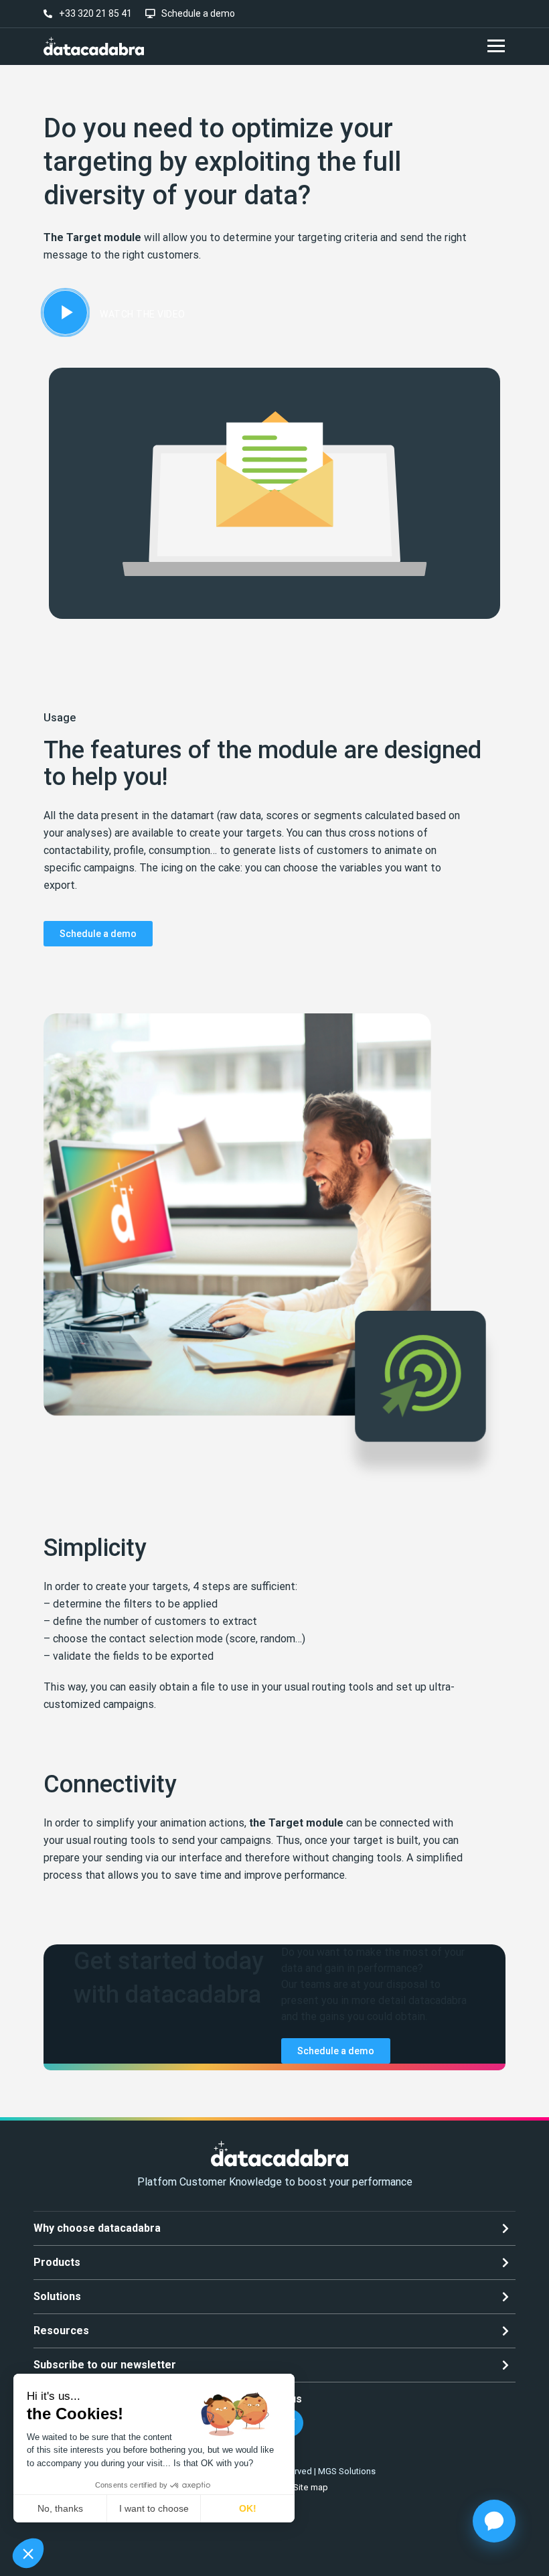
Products (57, 2262)
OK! (248, 2508)
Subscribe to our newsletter (105, 2365)
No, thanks (60, 2508)
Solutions (57, 2296)
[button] (28, 2553)
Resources (61, 2331)
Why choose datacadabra (97, 2228)
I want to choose (154, 2508)
